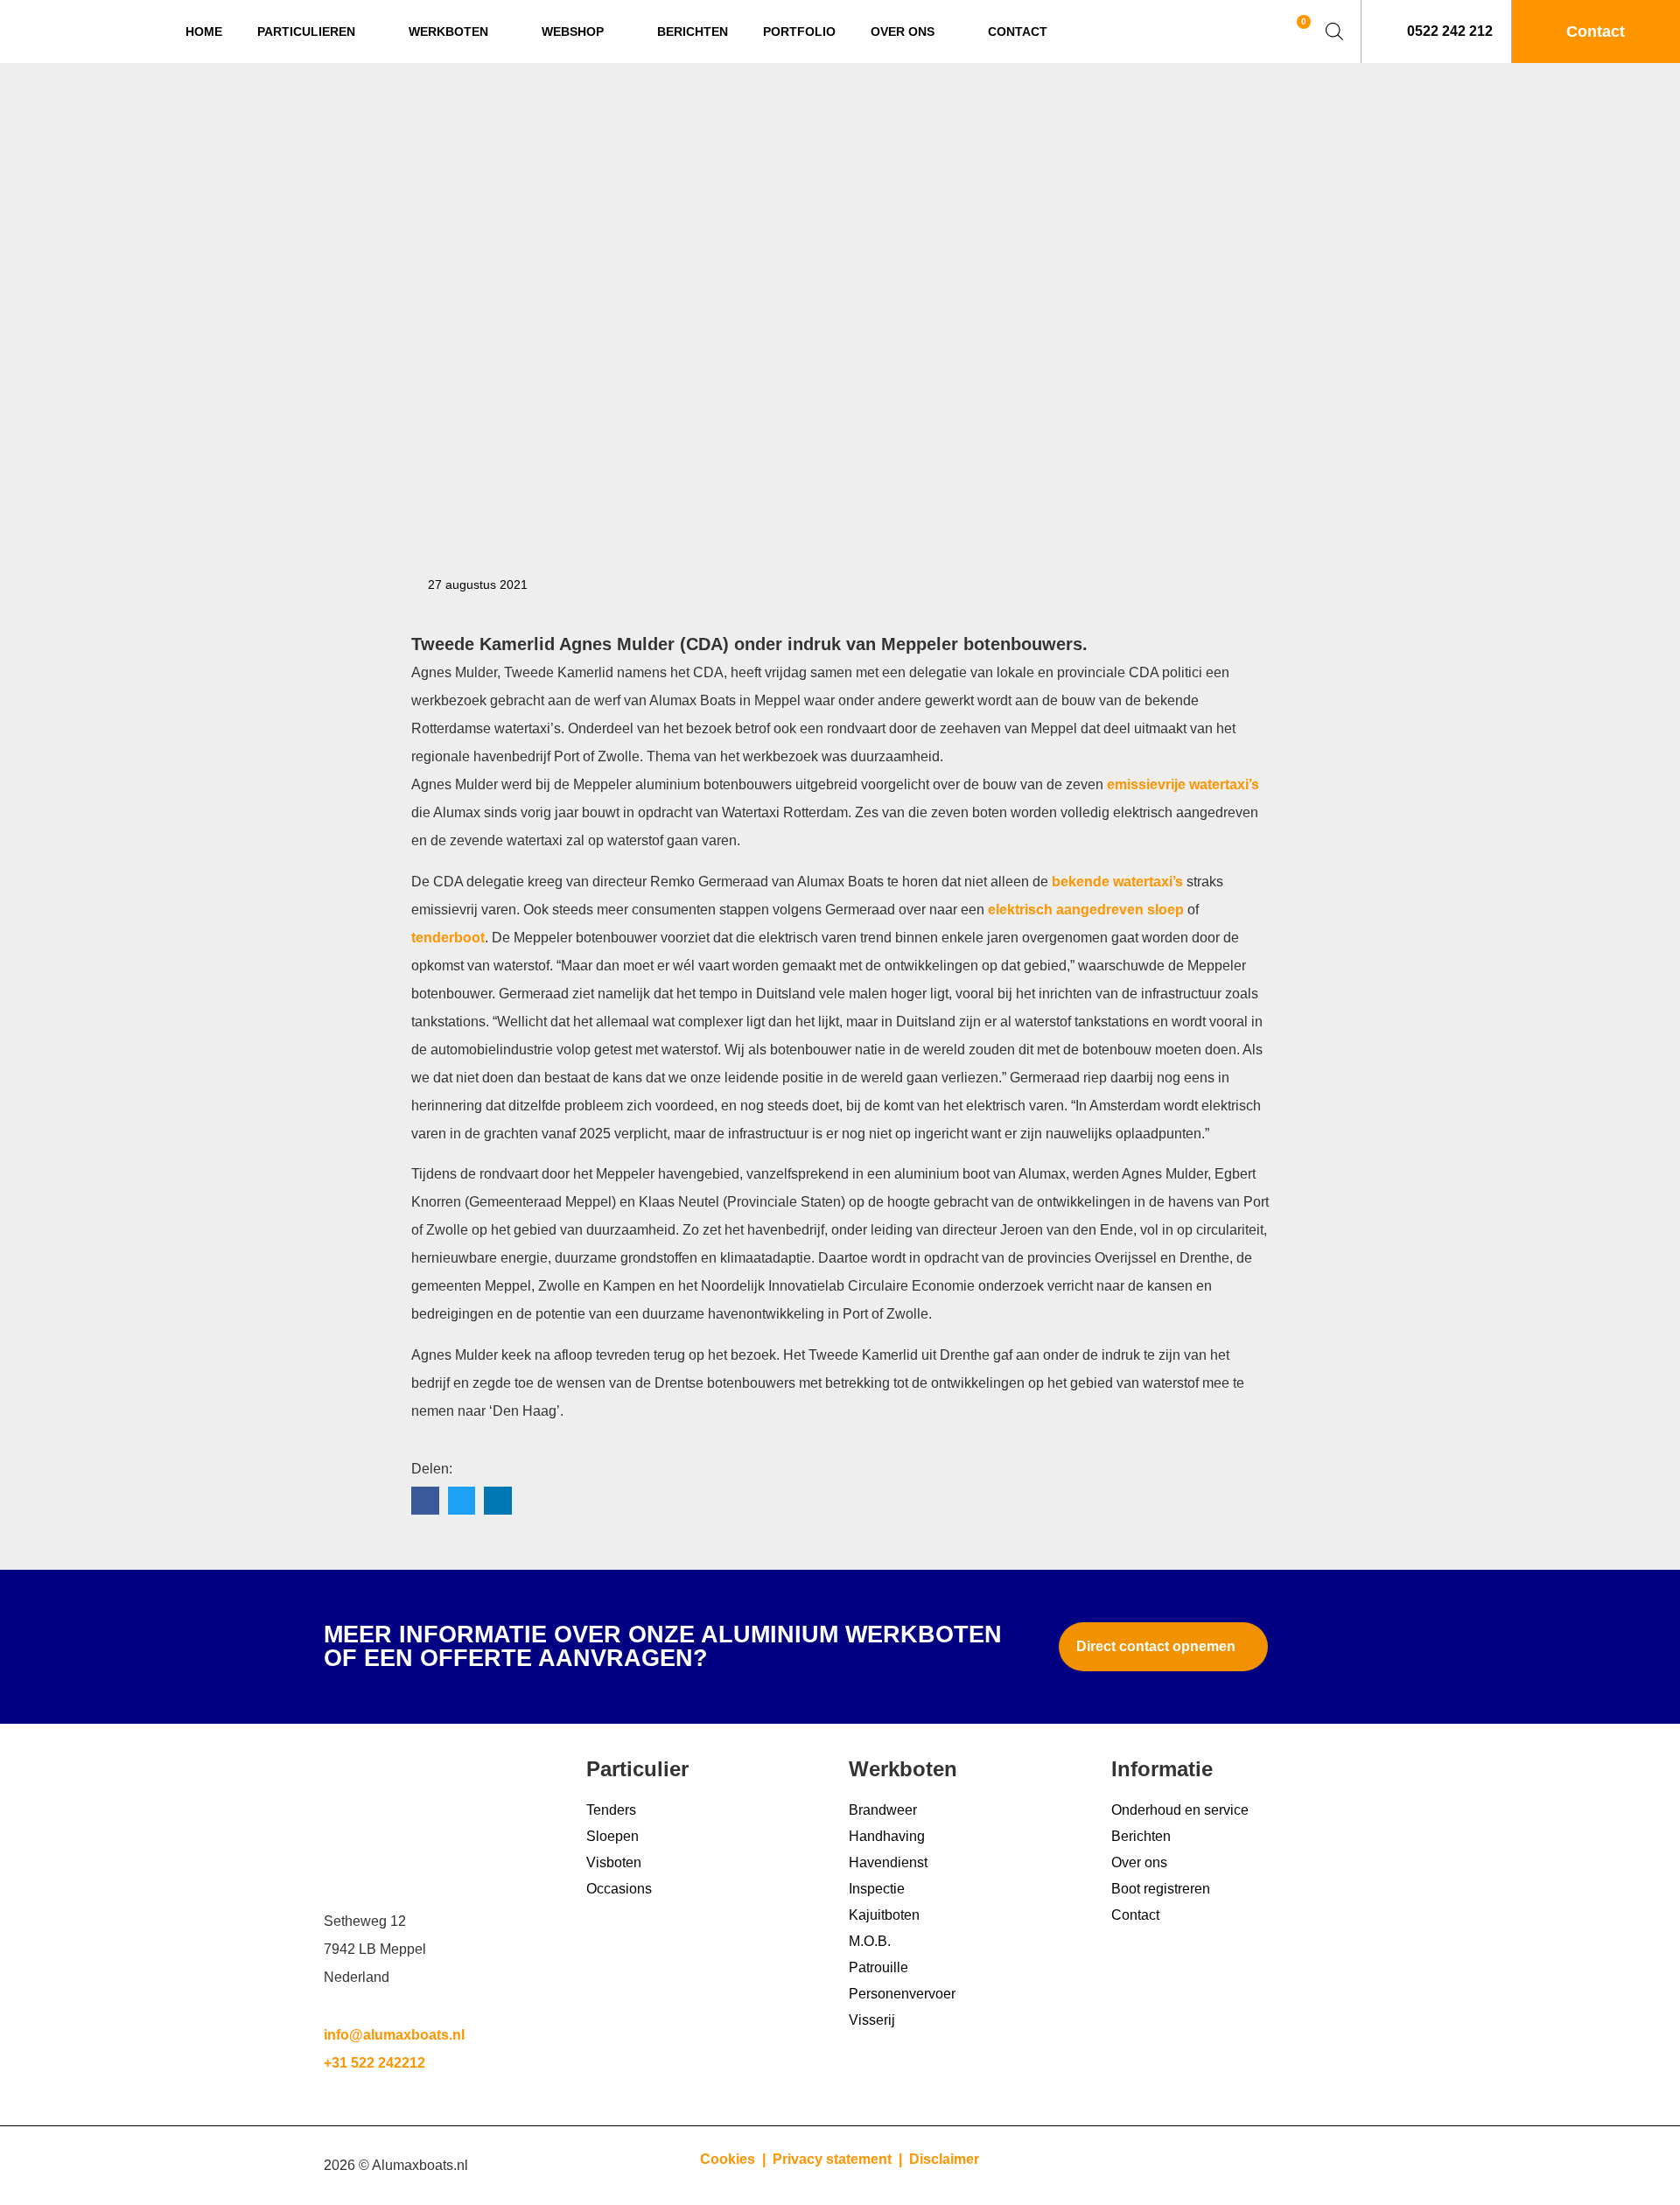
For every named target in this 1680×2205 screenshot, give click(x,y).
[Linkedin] (1238, 2166)
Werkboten (448, 31)
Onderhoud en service (1180, 1810)
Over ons (903, 31)
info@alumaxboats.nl (394, 2035)
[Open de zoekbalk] (1334, 31)
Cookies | (735, 2159)
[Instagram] (1286, 2166)
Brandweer (883, 1810)
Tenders (611, 1810)
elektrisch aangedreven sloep (1086, 910)
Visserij (872, 2020)
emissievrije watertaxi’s (1183, 784)
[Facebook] (1334, 2166)
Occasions (619, 1889)
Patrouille (878, 1967)
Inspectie (877, 1889)
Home (204, 31)
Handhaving (887, 1836)
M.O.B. (870, 1941)
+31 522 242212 (374, 2063)
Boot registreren (1161, 1889)
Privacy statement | (841, 2159)
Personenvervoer (902, 1994)
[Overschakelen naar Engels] (1243, 32)
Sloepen (612, 1836)
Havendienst (888, 1862)
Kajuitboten (884, 1915)
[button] (425, 1501)
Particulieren (306, 31)
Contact (1018, 31)
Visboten (614, 1862)
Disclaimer (944, 2159)
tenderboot (448, 938)
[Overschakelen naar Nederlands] (1210, 32)
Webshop (573, 31)
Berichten (693, 31)
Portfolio (799, 31)
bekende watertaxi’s (1117, 882)
